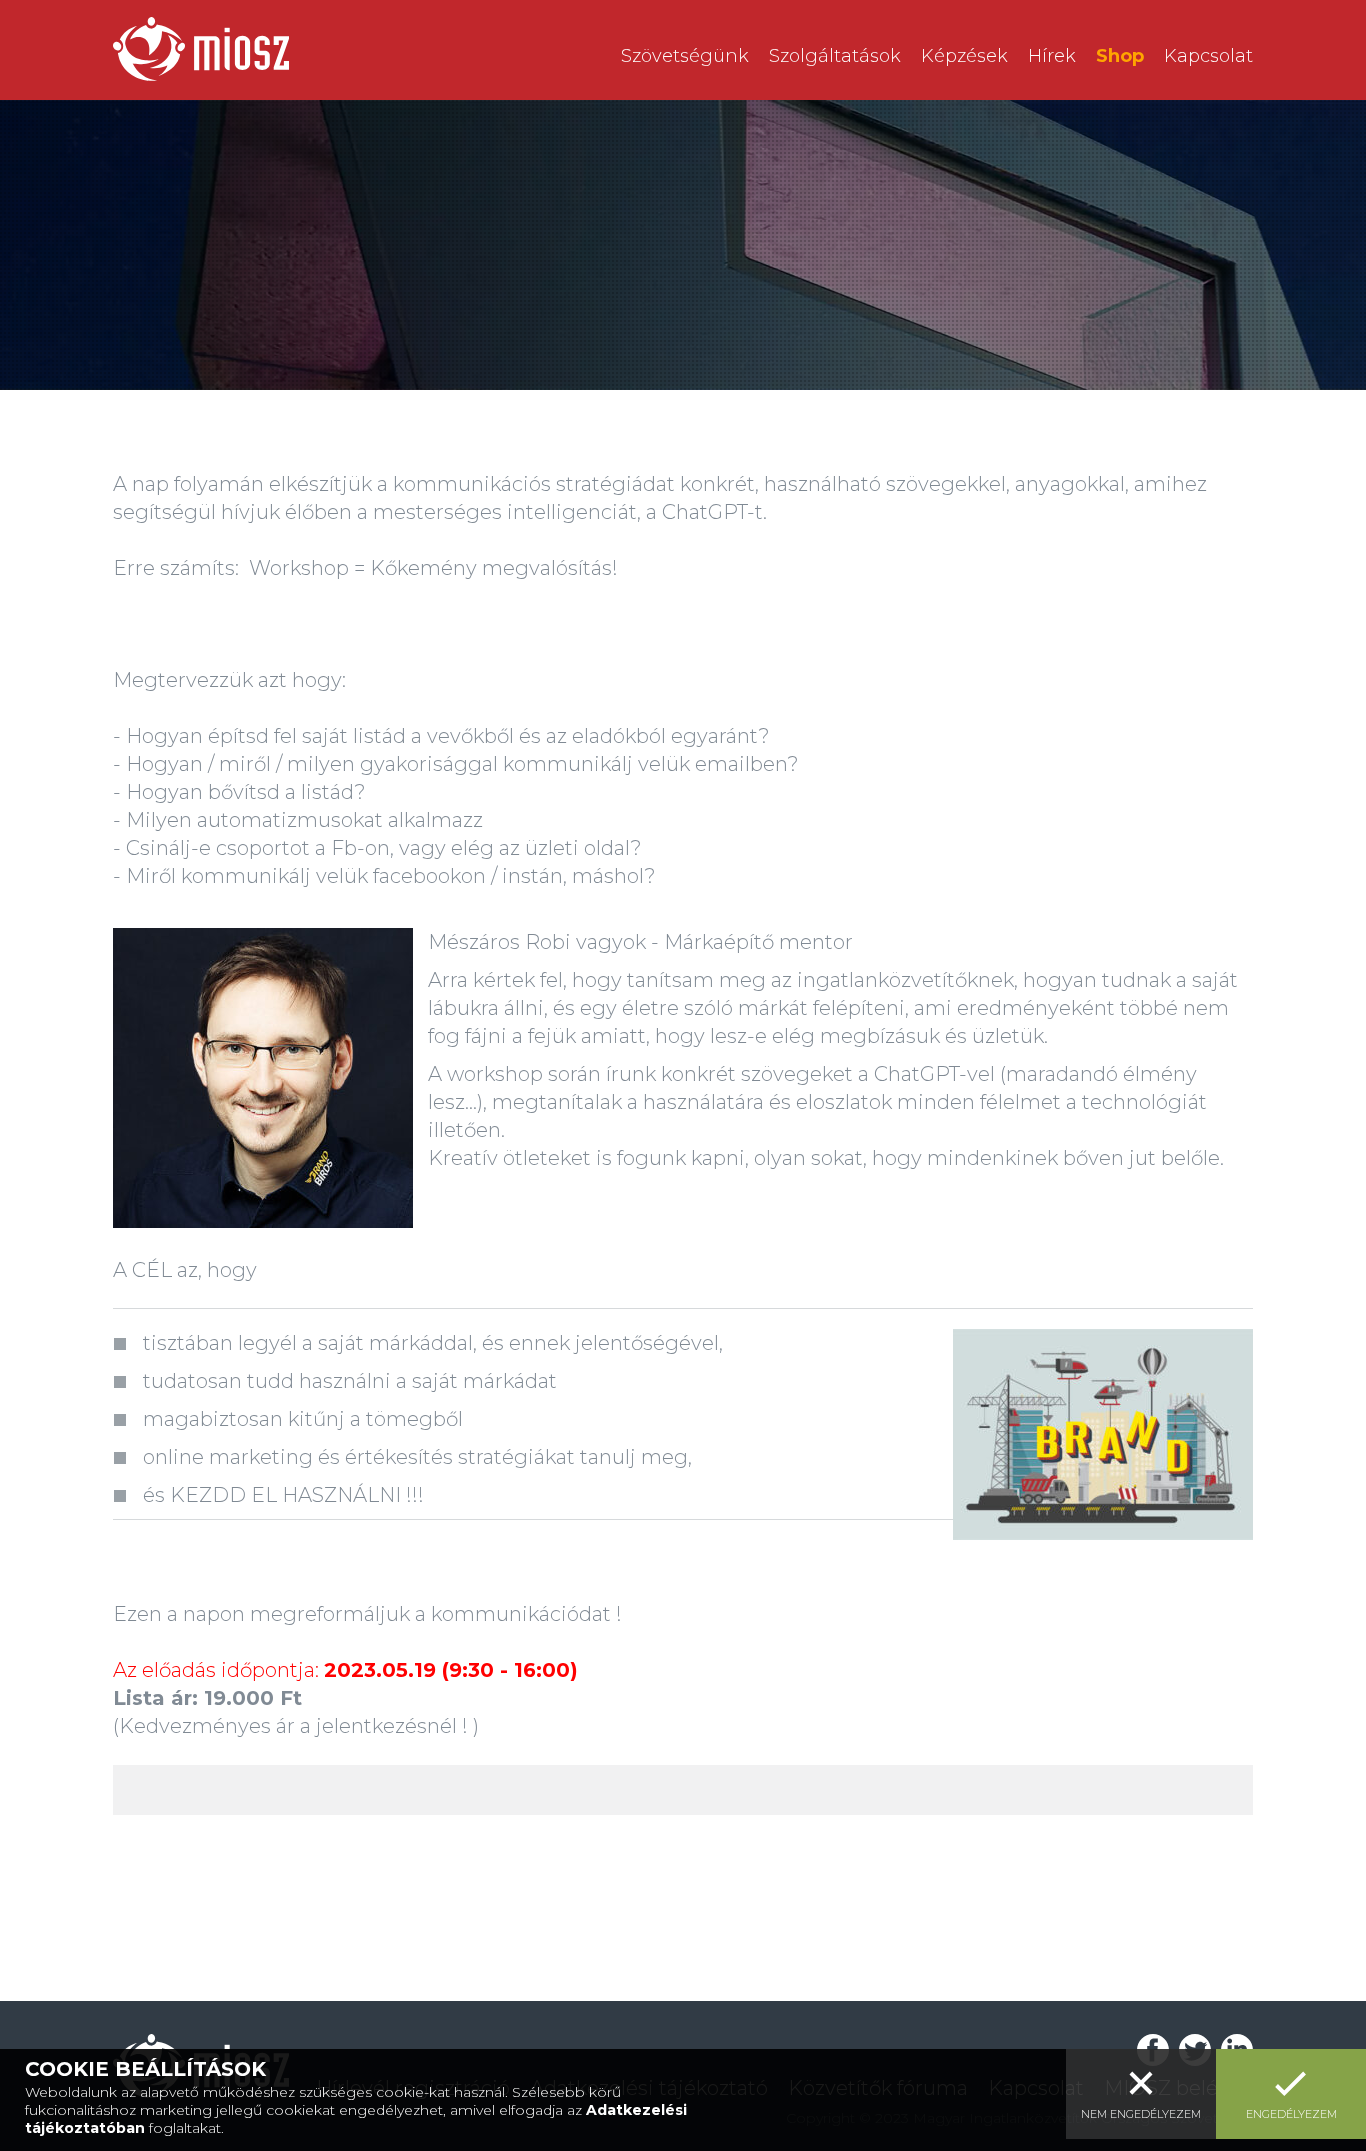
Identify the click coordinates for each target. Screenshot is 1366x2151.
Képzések (964, 56)
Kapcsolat (1208, 56)
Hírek (1052, 56)
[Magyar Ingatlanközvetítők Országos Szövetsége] (201, 49)
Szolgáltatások (835, 56)
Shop (1120, 56)
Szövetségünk (685, 56)
